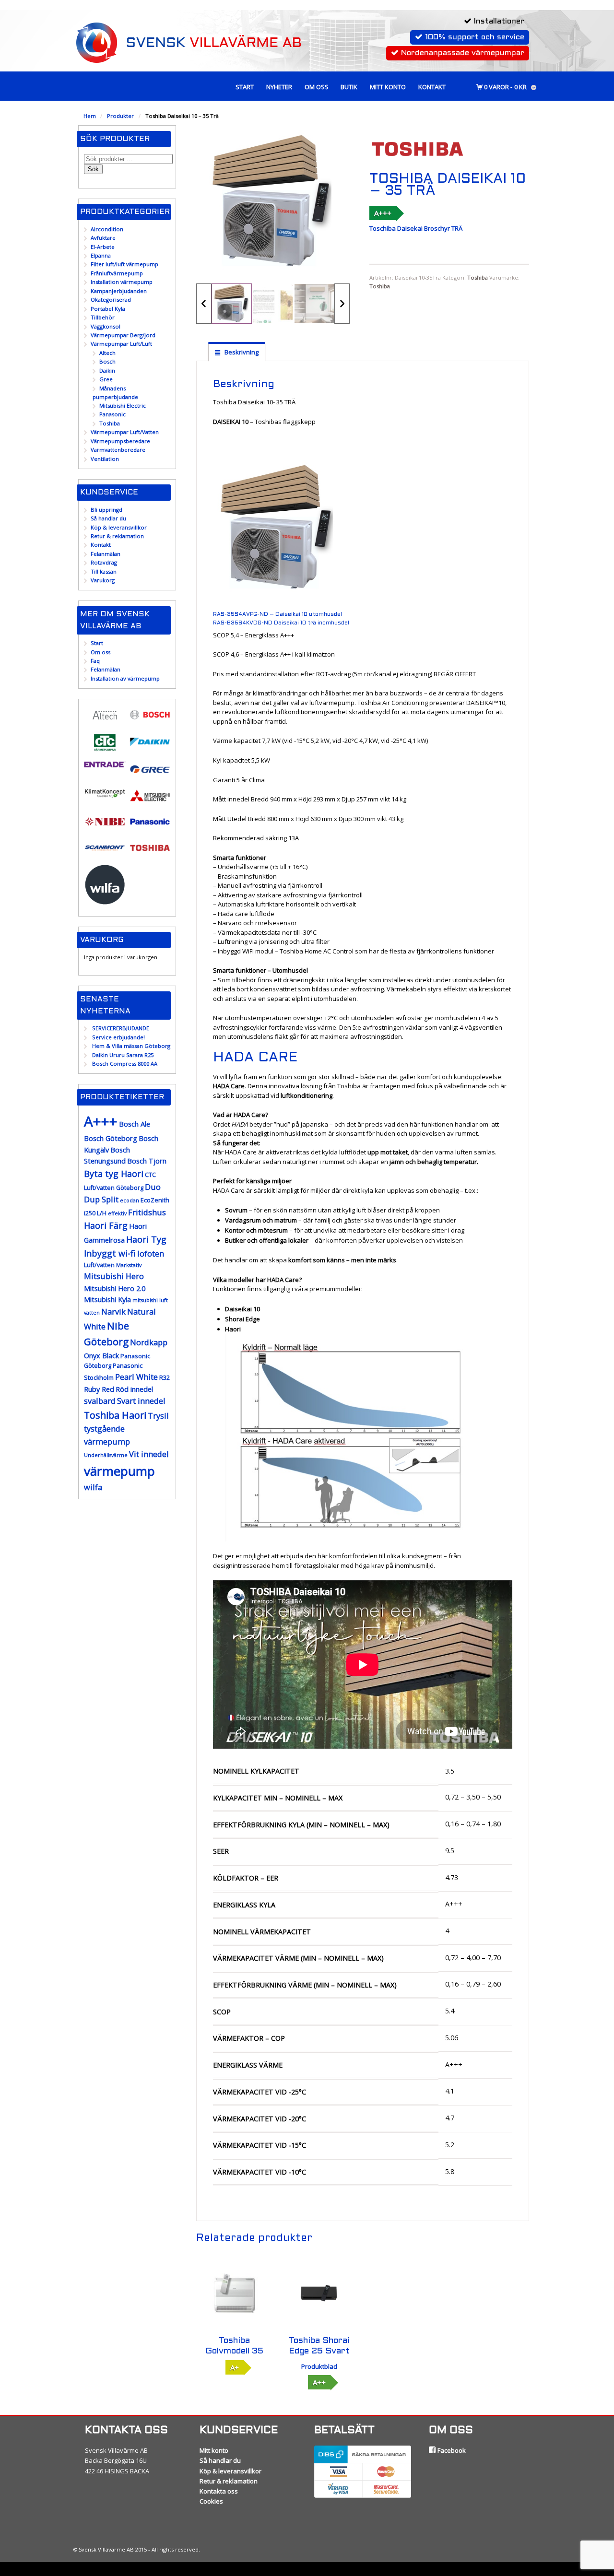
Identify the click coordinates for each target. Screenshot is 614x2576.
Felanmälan (106, 554)
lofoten (151, 1253)
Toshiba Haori (115, 1415)
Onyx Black (101, 1356)
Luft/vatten (99, 1265)
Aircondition (107, 229)
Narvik (113, 1312)
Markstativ (129, 1265)
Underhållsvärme (106, 1455)
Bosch (107, 361)
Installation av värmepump (125, 678)
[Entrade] (105, 763)
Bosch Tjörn (147, 1161)
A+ (235, 2367)
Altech (107, 353)
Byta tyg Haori (114, 1174)
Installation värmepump (122, 282)
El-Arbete (103, 247)
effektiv (117, 1213)
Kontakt (432, 87)
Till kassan (104, 571)
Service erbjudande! (118, 1037)
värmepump (119, 1471)
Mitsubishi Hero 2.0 (115, 1288)
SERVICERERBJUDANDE (121, 1028)
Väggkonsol (106, 326)
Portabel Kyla (108, 309)
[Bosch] (150, 721)
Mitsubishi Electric (123, 406)
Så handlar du (108, 518)
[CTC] (105, 749)
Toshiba (478, 277)
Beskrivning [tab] (241, 352)
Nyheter (279, 87)
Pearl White (136, 1377)
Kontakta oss (219, 2491)
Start (245, 87)
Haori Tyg (146, 1239)
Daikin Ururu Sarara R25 (123, 1055)
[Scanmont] (105, 854)
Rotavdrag (104, 562)
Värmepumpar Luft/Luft (121, 344)
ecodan (130, 1200)
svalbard (100, 1401)
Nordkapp (149, 1342)
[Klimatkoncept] (105, 797)
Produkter (120, 116)
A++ (319, 2382)
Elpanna (101, 255)
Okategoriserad (111, 300)
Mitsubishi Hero (114, 1276)
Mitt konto (388, 87)
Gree (106, 379)
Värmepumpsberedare (120, 441)
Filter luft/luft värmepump (124, 264)
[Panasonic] (150, 828)
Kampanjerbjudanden (119, 291)
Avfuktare (103, 238)
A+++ (383, 213)
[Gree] (150, 775)
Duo (153, 1187)
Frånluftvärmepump (117, 273)
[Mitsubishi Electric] (150, 801)
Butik (349, 87)
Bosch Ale (135, 1124)
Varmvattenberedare (118, 450)
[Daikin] (150, 748)
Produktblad (319, 2366)
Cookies (211, 2501)
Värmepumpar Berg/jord (123, 335)
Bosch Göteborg (111, 1138)
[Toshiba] (150, 854)
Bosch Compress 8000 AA (125, 1064)
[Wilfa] (105, 901)
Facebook (451, 2450)
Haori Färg (106, 1225)
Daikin (107, 371)
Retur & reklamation (117, 536)
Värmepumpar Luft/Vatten (125, 432)
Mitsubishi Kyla (107, 1300)
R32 (165, 1378)
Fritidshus (147, 1212)
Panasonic (112, 414)
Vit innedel (149, 1454)
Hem (90, 116)
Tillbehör (103, 317)
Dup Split (101, 1199)
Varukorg (103, 580)
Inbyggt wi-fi (110, 1253)
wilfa (93, 1487)
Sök (93, 169)
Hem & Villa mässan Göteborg (131, 1046)
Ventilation (105, 459)
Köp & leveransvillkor (119, 527)
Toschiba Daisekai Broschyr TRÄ (416, 228)
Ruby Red (99, 1389)
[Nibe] (105, 828)
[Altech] (105, 722)
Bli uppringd (106, 510)
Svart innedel (141, 1401)
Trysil (158, 1416)
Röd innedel (134, 1389)
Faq (95, 661)
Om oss (317, 87)
